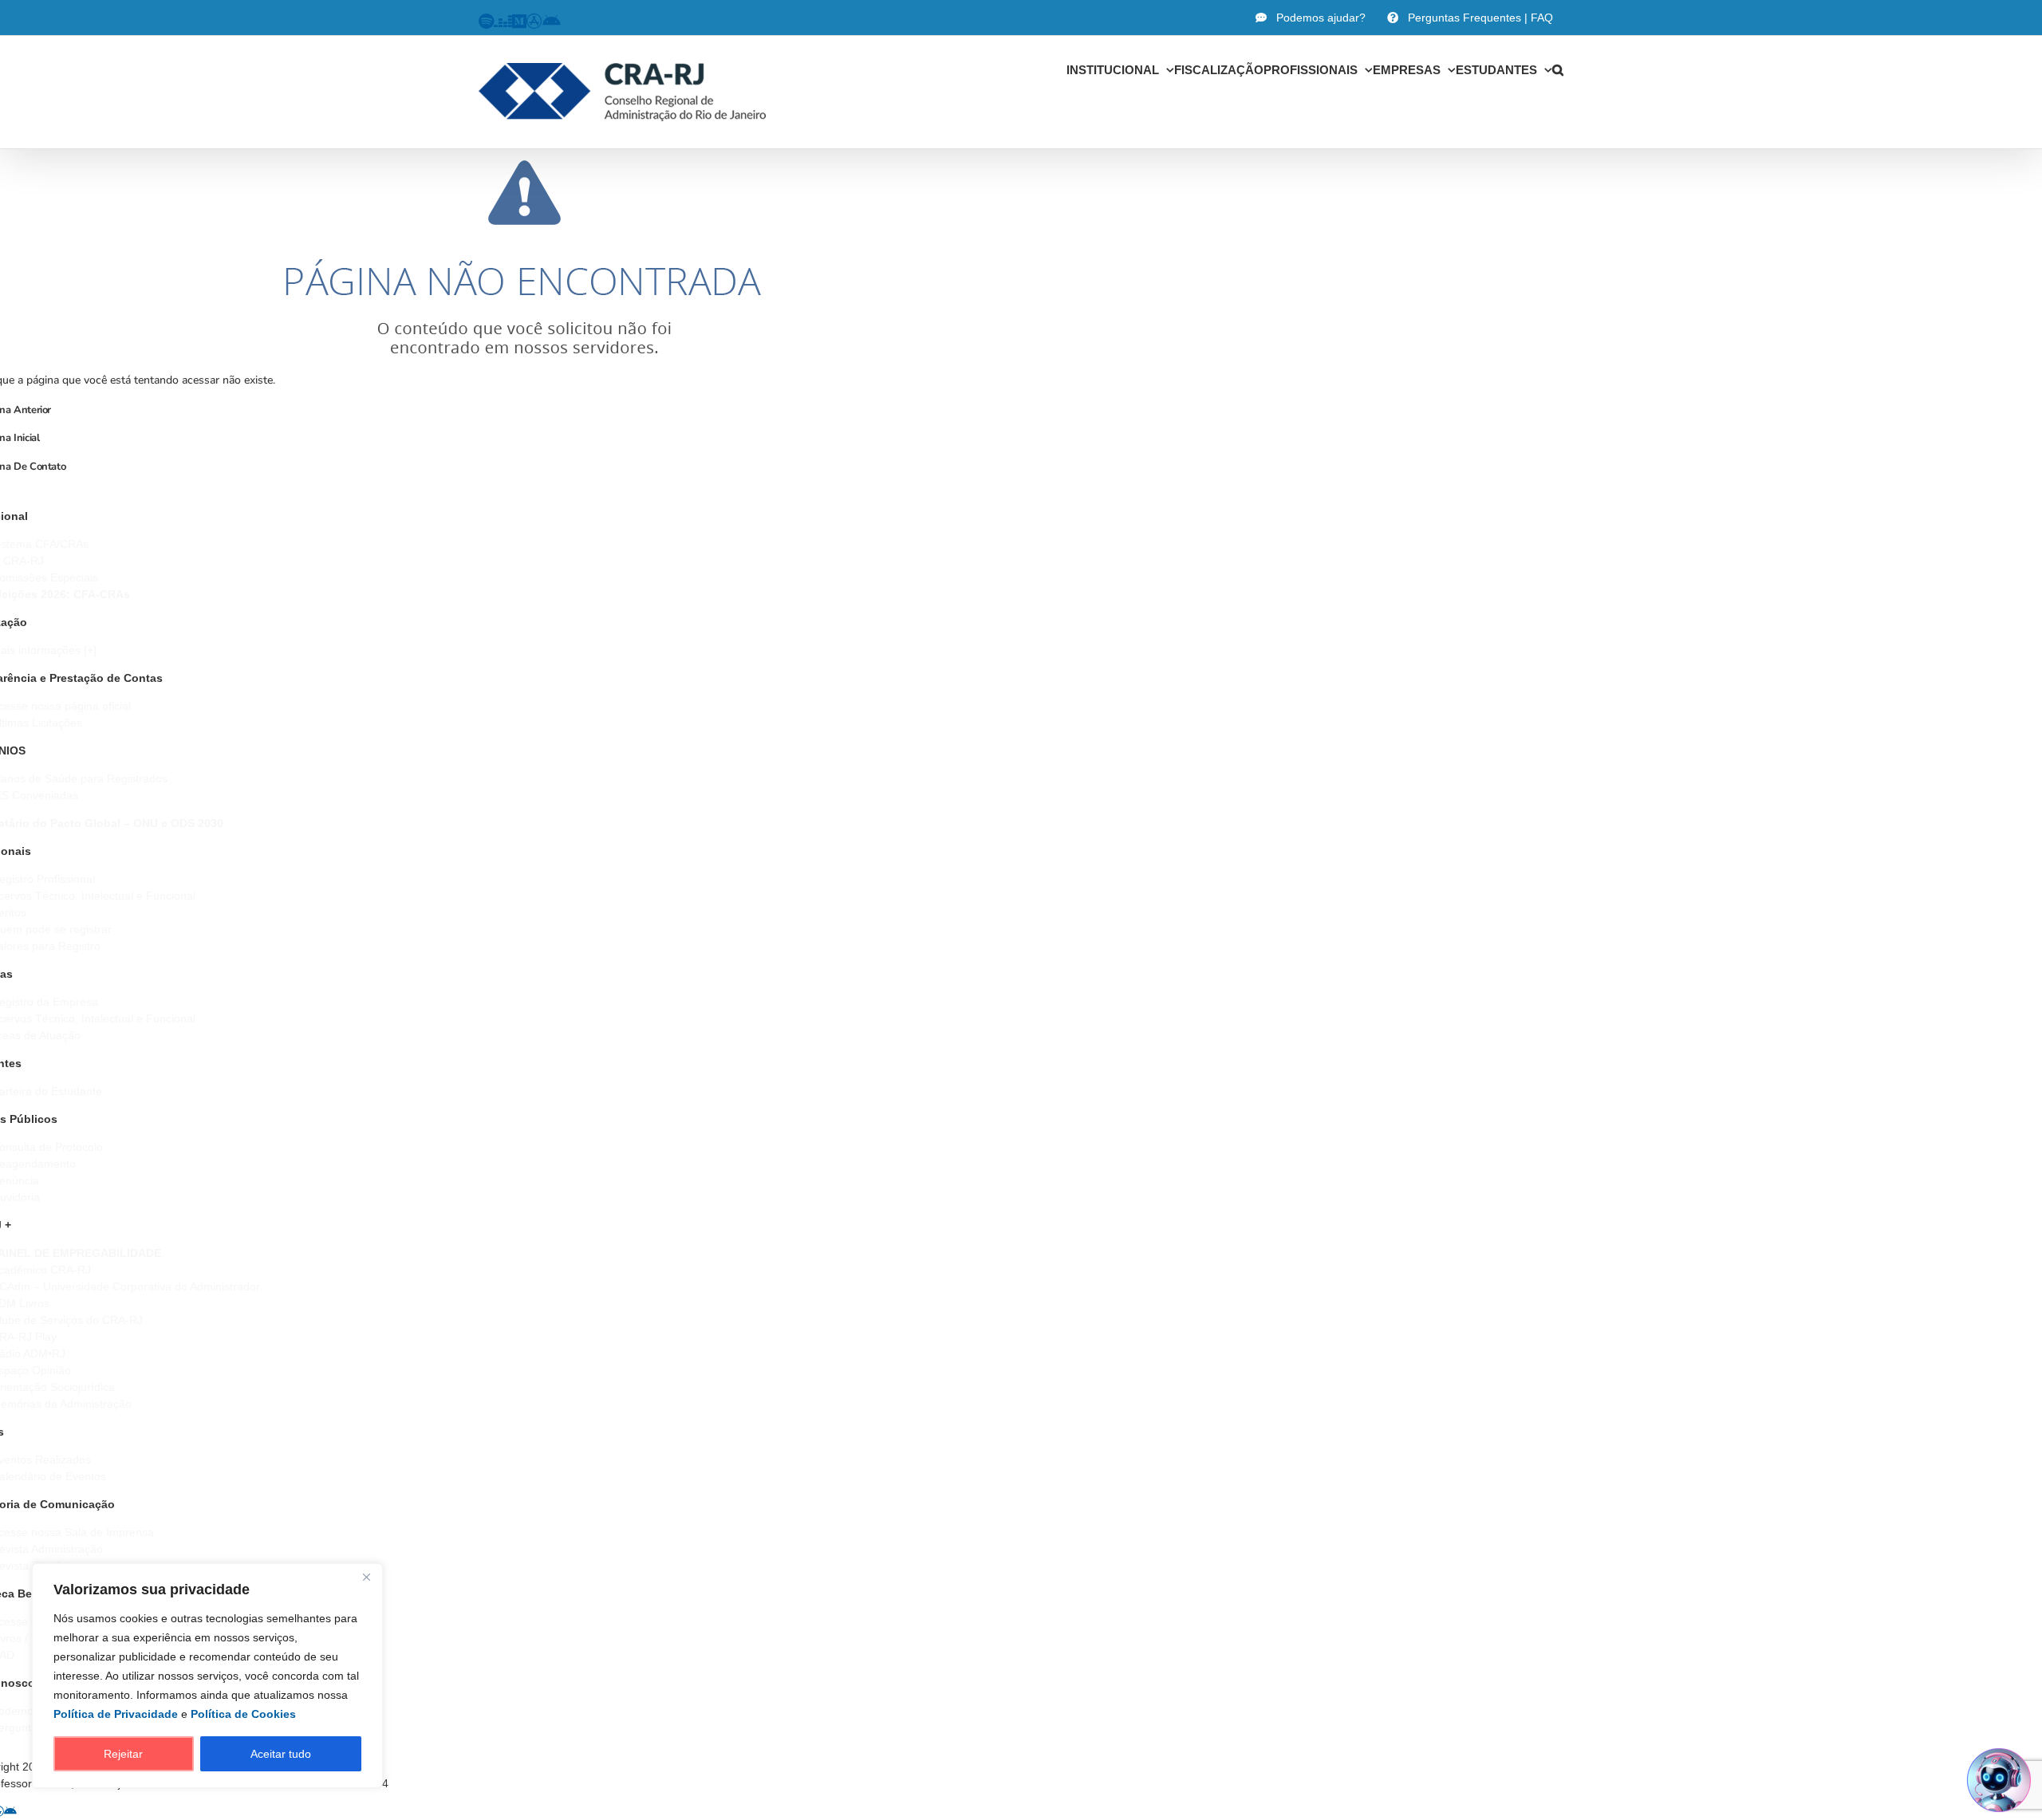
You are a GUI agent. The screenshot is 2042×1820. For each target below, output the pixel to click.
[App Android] (10, 1811)
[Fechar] (366, 1577)
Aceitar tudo (281, 1754)
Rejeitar (123, 1754)
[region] (207, 1676)
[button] (1558, 69)
